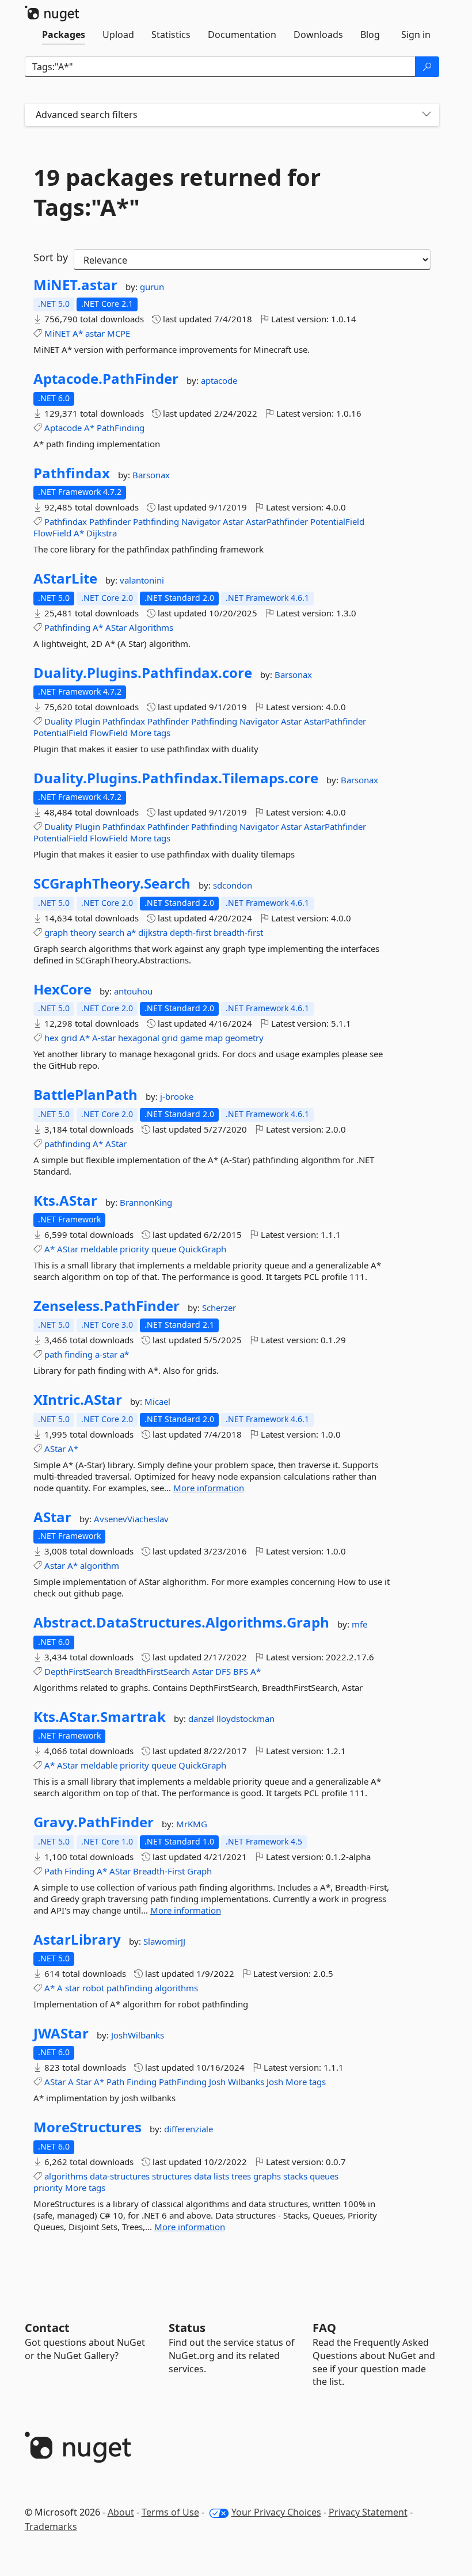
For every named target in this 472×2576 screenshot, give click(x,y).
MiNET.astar (75, 285)
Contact (47, 2328)
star (73, 1988)
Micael (157, 1401)
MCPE (119, 333)
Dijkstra (102, 533)
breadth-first (238, 932)
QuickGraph (202, 1249)
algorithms (176, 1988)
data (203, 2176)
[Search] (427, 67)
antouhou (133, 991)
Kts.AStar (65, 1201)
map (214, 1038)
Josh (217, 2082)
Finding (79, 1871)
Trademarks (51, 2527)
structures (172, 2176)
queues (324, 2176)
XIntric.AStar (78, 1400)
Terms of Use (170, 2512)
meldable (99, 1249)
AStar (116, 627)
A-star (104, 1038)
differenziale (189, 2129)
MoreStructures (87, 2127)
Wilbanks (246, 2082)
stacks (295, 2176)
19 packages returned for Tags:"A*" (177, 192)
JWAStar (61, 2033)
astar (95, 333)
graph (56, 932)
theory (83, 932)
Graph (199, 1871)
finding (79, 1354)
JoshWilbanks (138, 2035)
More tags (150, 733)
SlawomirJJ (164, 1941)
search (111, 932)
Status (187, 2328)
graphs (267, 2176)
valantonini (142, 580)
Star (84, 2082)
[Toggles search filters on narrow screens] (427, 115)
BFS (241, 1671)
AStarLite (65, 578)
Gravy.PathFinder (94, 1822)
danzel (202, 1718)
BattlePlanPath (85, 1095)
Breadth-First (159, 1871)
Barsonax (151, 475)
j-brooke (177, 1096)
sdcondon (233, 885)
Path (53, 1871)
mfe (359, 1624)
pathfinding (67, 1144)
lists (221, 2176)
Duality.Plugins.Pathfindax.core (143, 673)
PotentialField (337, 521)
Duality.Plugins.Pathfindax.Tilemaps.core (176, 778)
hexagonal (139, 1038)
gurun (152, 287)
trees (241, 2176)
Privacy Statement (368, 2512)
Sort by (51, 257)
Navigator (201, 521)
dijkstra (153, 932)
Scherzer (219, 1308)
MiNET (57, 333)
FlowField (52, 533)
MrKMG (192, 1824)
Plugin (87, 721)
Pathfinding (156, 521)
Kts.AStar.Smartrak (100, 1717)
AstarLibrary (77, 1939)
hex (52, 1038)
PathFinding (121, 428)
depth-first (191, 932)
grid (69, 1038)
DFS (223, 1671)
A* (78, 333)
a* (131, 932)
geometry (244, 1038)
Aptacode (63, 428)
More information (209, 1488)
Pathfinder (110, 521)
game (191, 1038)
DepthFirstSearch (78, 1671)
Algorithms (151, 627)
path (53, 1354)
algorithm (100, 1565)
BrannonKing (146, 1202)
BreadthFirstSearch (152, 1671)
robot (93, 1988)
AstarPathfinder (277, 521)
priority (134, 1249)
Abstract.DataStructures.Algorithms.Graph (181, 1622)
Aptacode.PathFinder (106, 379)
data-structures (120, 2176)
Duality (58, 721)
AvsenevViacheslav (131, 1519)
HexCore (62, 989)
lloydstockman (245, 1718)
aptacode (219, 380)
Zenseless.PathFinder (106, 1306)
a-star (106, 1354)
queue (164, 1249)
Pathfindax (72, 473)
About (121, 2512)
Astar (233, 521)
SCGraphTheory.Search (112, 883)
